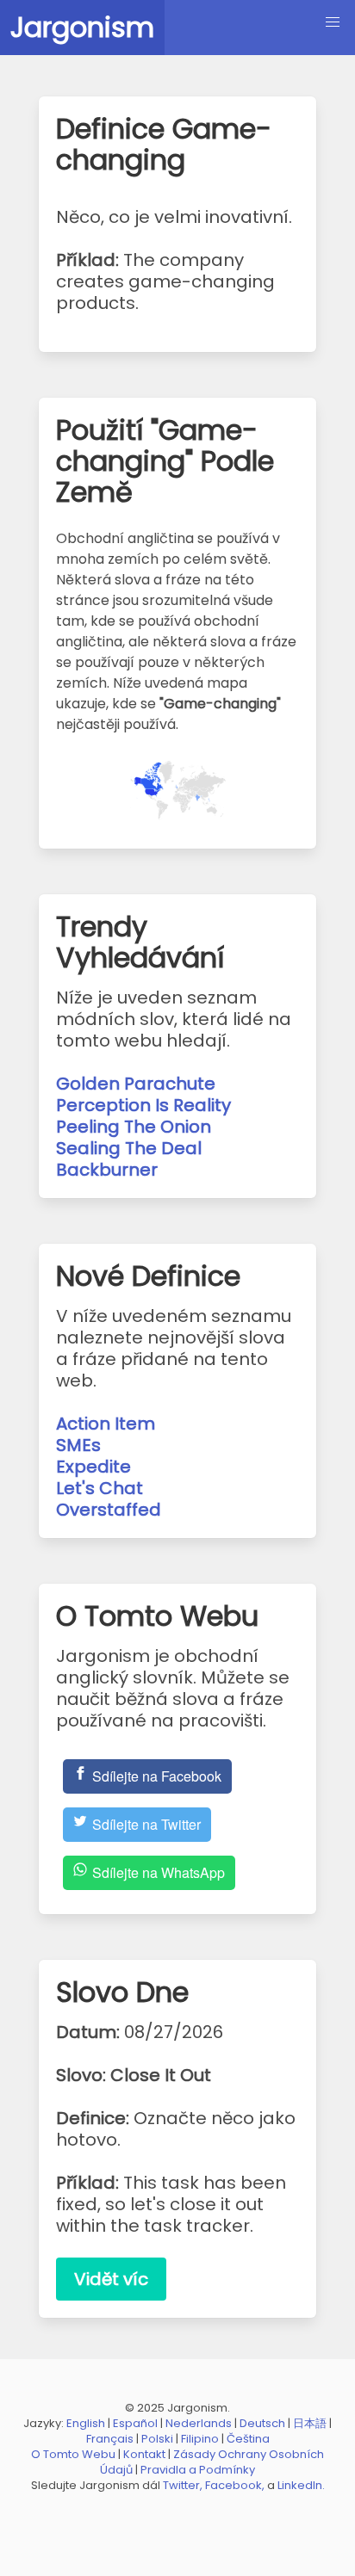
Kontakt (144, 2454)
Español (135, 2423)
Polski (157, 2439)
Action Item (106, 1424)
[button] (333, 22)
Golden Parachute (136, 1084)
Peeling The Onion (134, 1127)
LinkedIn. (301, 2485)
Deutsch (262, 2423)
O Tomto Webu (73, 2454)
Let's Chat (100, 1488)
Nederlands (199, 2423)
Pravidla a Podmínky (198, 2470)
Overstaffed (109, 1510)
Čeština (248, 2439)
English (86, 2423)
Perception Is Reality (143, 1105)
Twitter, (183, 2485)
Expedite (93, 1467)
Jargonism (82, 27)
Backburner (107, 1170)
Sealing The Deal (129, 1148)
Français (110, 2439)
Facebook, (235, 2485)
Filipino (200, 2439)
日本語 (310, 2423)
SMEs (78, 1445)
